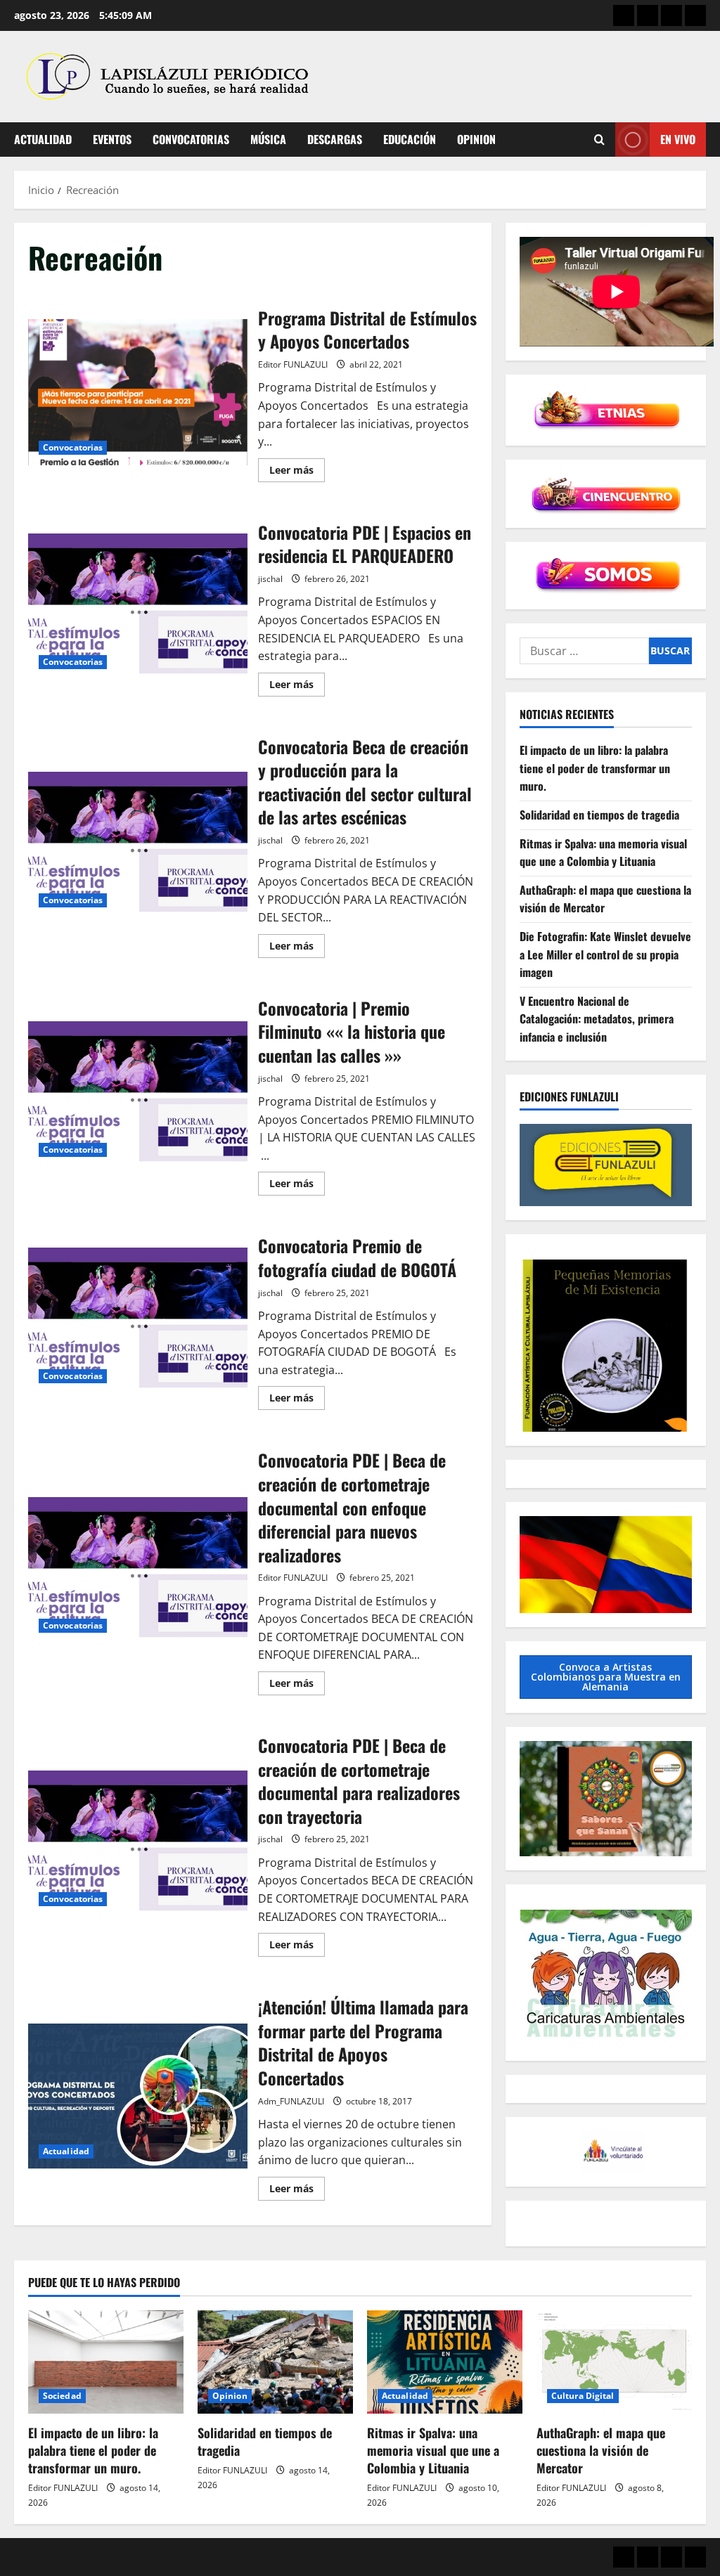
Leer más (297, 472)
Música (268, 139)
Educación (410, 139)
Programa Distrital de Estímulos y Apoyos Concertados (138, 392)
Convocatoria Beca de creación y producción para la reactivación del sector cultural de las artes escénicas (138, 845)
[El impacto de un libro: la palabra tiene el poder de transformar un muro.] (106, 2362)
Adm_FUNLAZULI (291, 2101)
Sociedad (62, 2396)
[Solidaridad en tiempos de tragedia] (275, 2362)
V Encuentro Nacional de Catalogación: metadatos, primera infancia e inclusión (597, 1019)
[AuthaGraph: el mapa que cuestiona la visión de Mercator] (614, 2362)
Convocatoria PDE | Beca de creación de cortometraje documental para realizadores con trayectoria (138, 1844)
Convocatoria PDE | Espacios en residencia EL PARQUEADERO (138, 607)
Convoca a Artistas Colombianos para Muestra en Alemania (606, 1677)
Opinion (476, 139)
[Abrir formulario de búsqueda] (599, 140)
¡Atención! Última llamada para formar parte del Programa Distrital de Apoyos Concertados (138, 2097)
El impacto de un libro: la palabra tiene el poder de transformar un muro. (595, 768)
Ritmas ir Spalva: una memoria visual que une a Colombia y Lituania (603, 853)
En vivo (678, 139)
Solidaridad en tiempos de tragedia (599, 815)
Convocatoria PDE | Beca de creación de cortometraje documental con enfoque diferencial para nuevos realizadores (138, 1570)
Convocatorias (191, 139)
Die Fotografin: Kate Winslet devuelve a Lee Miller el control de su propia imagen (605, 954)
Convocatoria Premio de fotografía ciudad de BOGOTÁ (138, 1321)
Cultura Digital (583, 2396)
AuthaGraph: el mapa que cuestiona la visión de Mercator (601, 2450)
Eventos (112, 139)
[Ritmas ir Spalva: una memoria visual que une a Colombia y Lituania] (445, 2362)
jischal (270, 579)
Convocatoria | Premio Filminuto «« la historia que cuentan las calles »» (138, 1094)
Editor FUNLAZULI (293, 364)
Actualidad (43, 139)
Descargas (335, 139)
